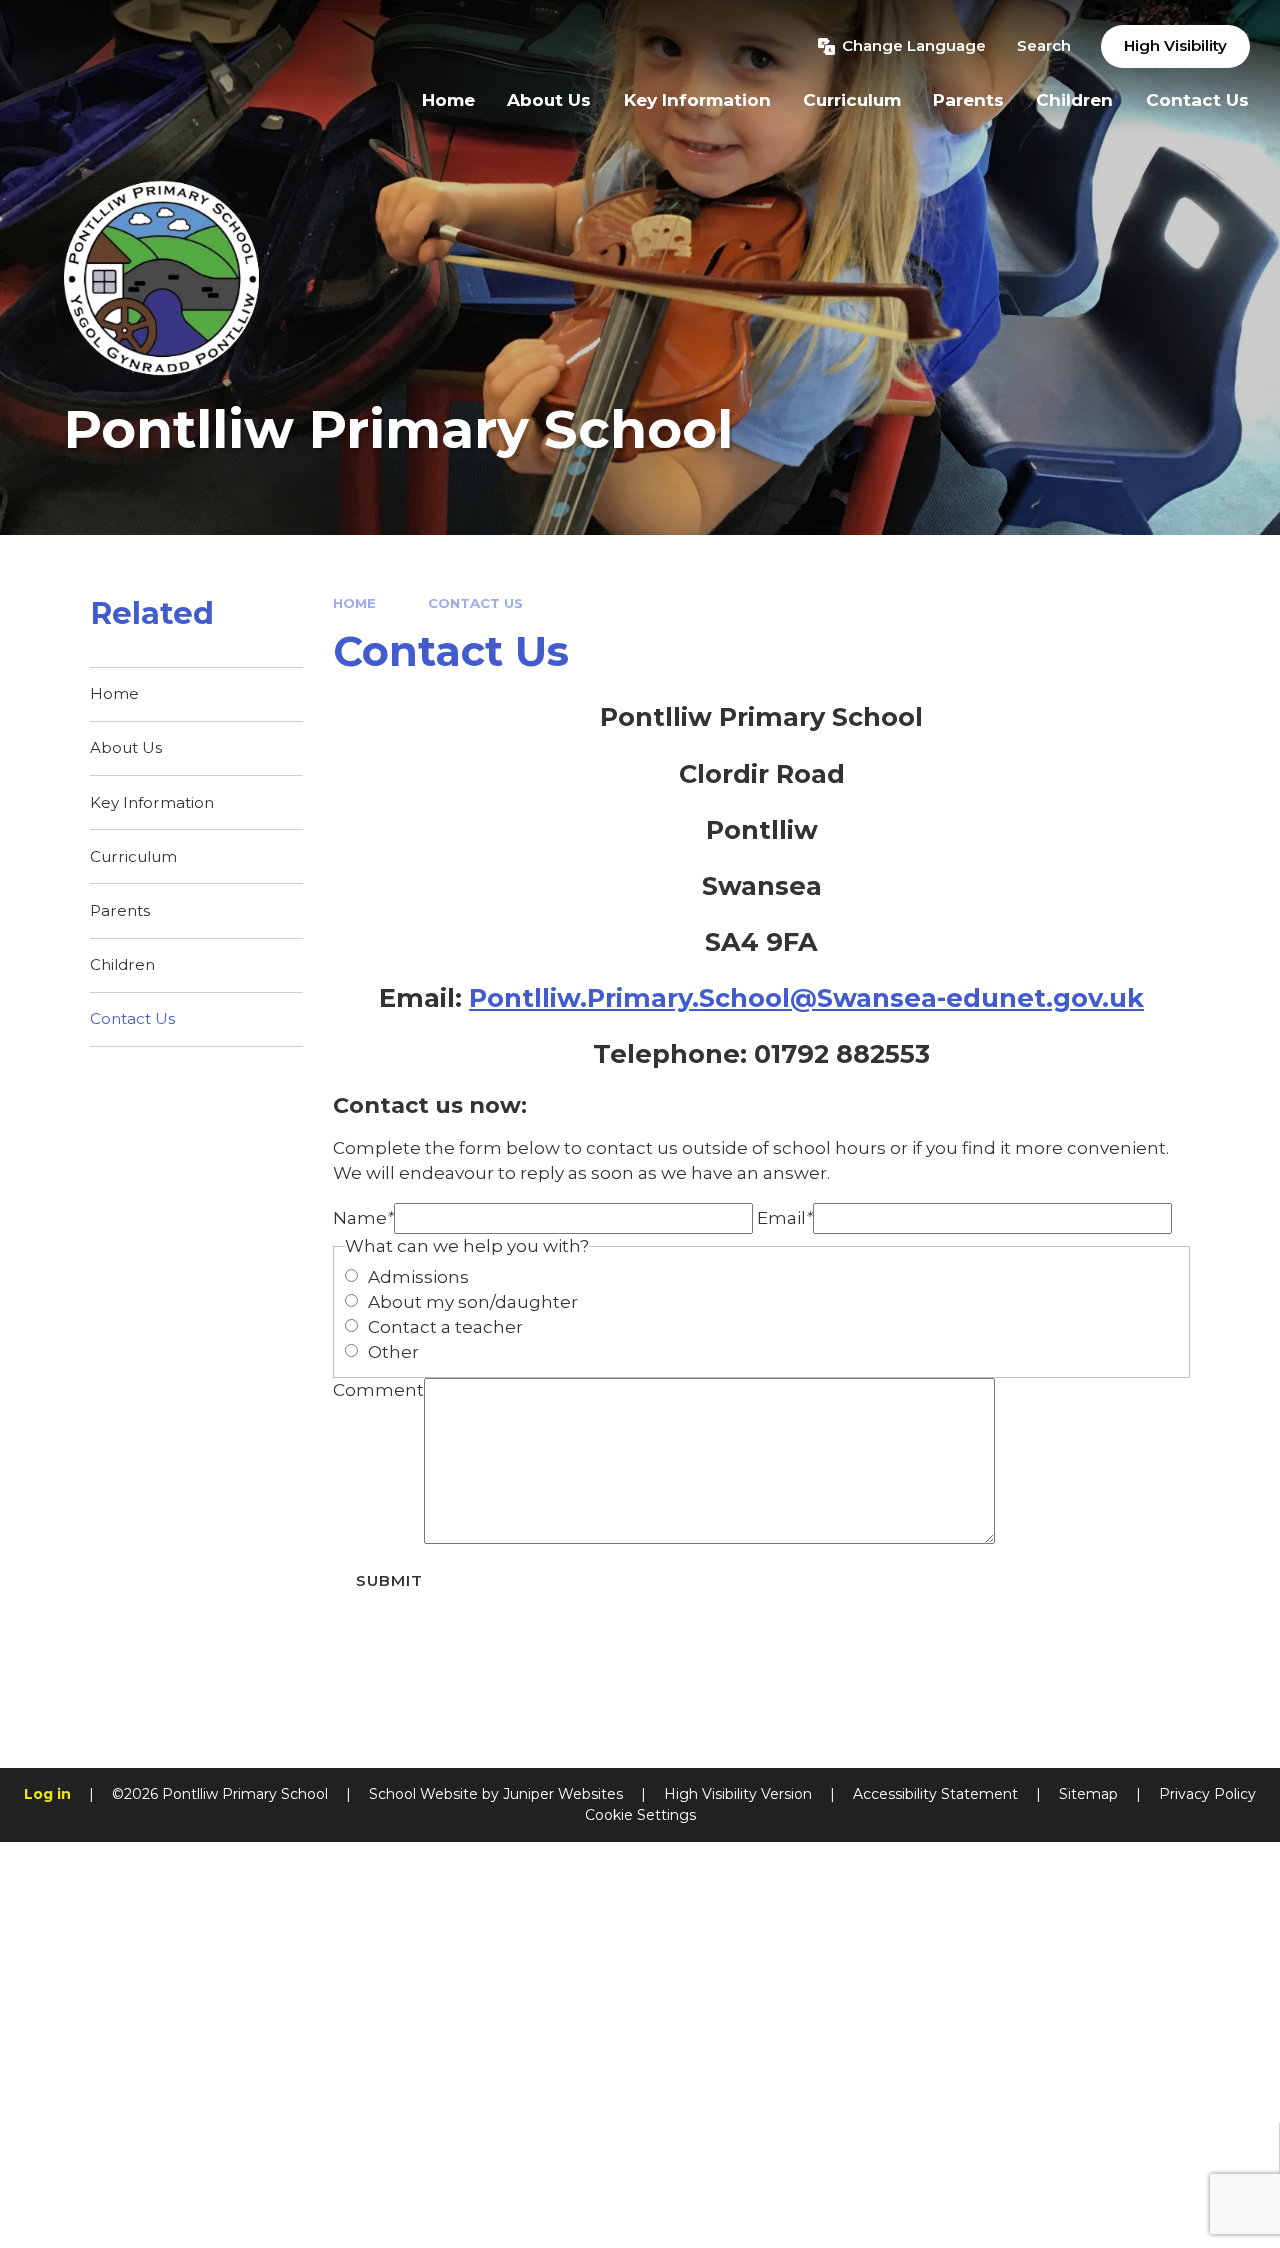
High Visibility (1175, 45)
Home (354, 603)
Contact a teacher (445, 1327)
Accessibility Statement (935, 1794)
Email (785, 1218)
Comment (378, 1390)
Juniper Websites (563, 1794)
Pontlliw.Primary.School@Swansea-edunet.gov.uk (806, 997)
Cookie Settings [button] (640, 1815)
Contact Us (475, 603)
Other (393, 1352)
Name (363, 1218)
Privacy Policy (1207, 1794)
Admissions (418, 1277)
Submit (389, 1580)
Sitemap (1088, 1794)
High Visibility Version (738, 1794)
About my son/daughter (473, 1302)
